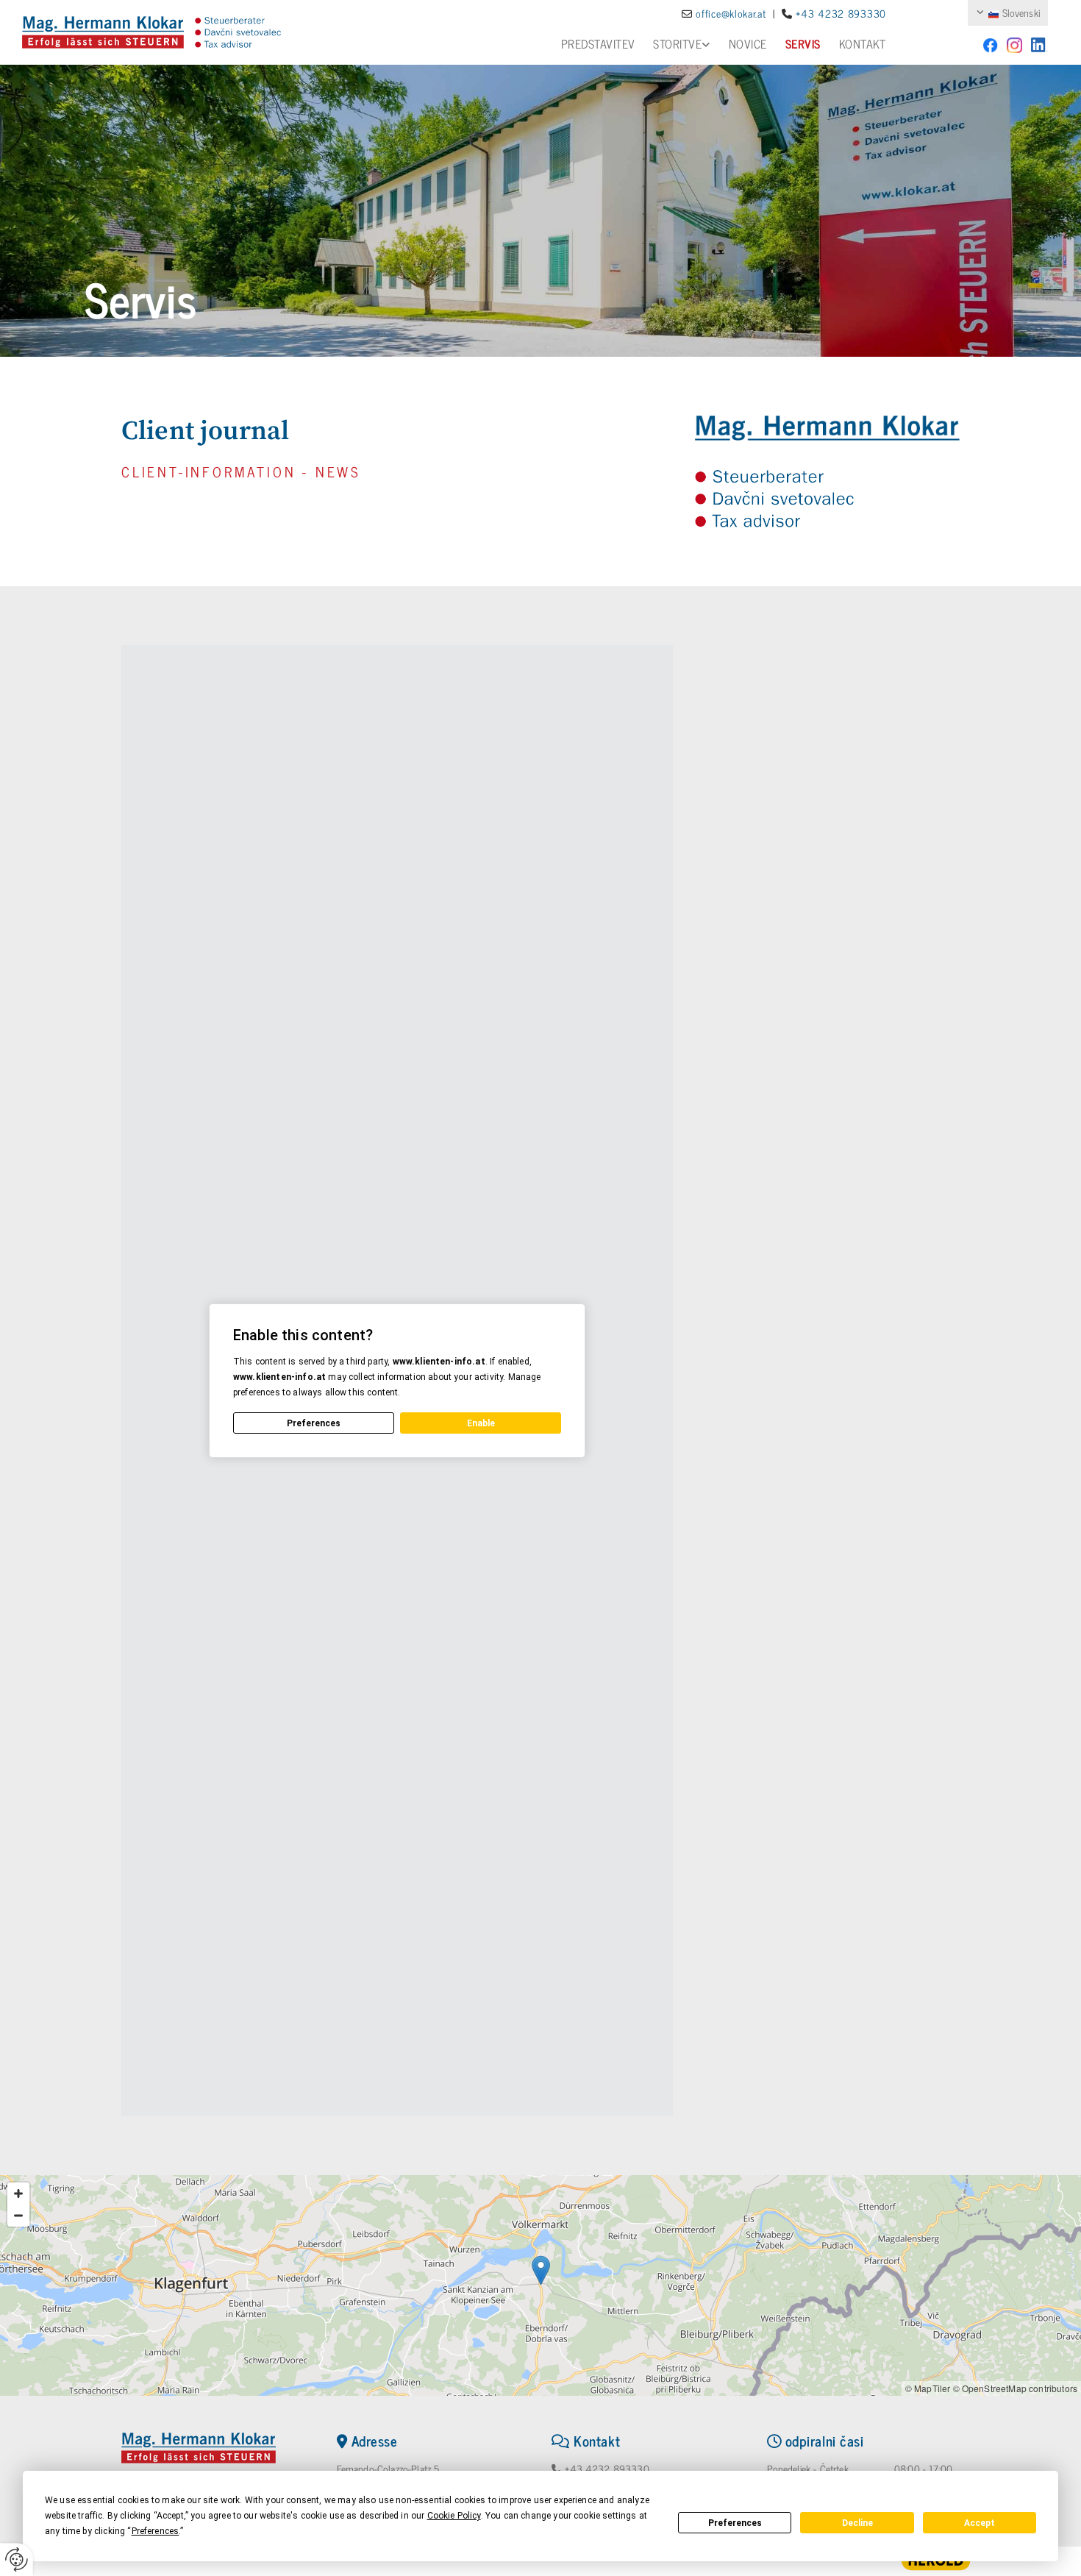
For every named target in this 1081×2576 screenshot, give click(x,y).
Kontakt (863, 43)
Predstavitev (598, 43)
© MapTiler (928, 2388)
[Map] (540, 2285)
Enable (481, 1423)
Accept (980, 2523)
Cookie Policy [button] (454, 2516)
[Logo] (103, 32)
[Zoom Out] (18, 2216)
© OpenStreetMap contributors (1015, 2388)
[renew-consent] (17, 2559)
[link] (672, 44)
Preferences (735, 2523)
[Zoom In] (18, 2193)
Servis (803, 43)
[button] (541, 2270)
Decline (857, 2523)
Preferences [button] (156, 2531)
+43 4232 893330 (607, 2468)
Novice (748, 43)
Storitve (677, 43)
